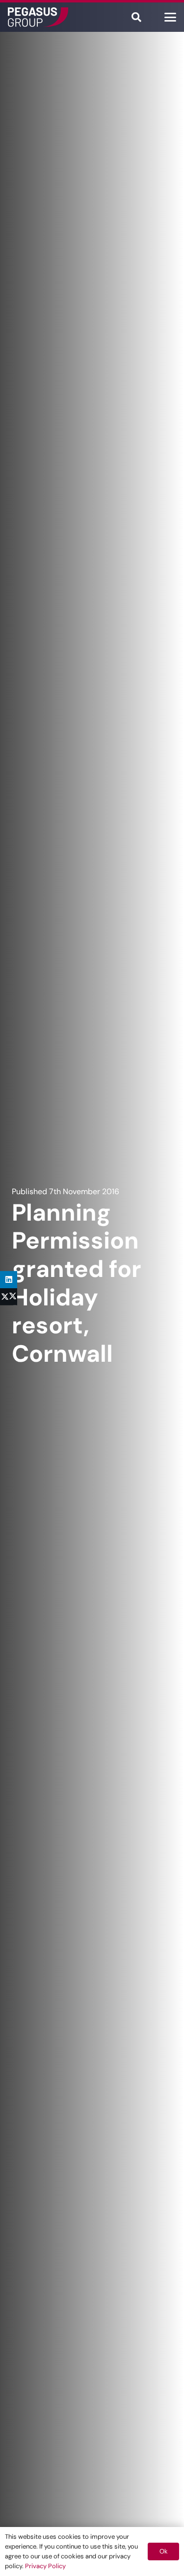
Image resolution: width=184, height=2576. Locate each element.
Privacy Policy (45, 2566)
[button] (136, 17)
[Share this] (9, 1297)
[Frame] (38, 17)
